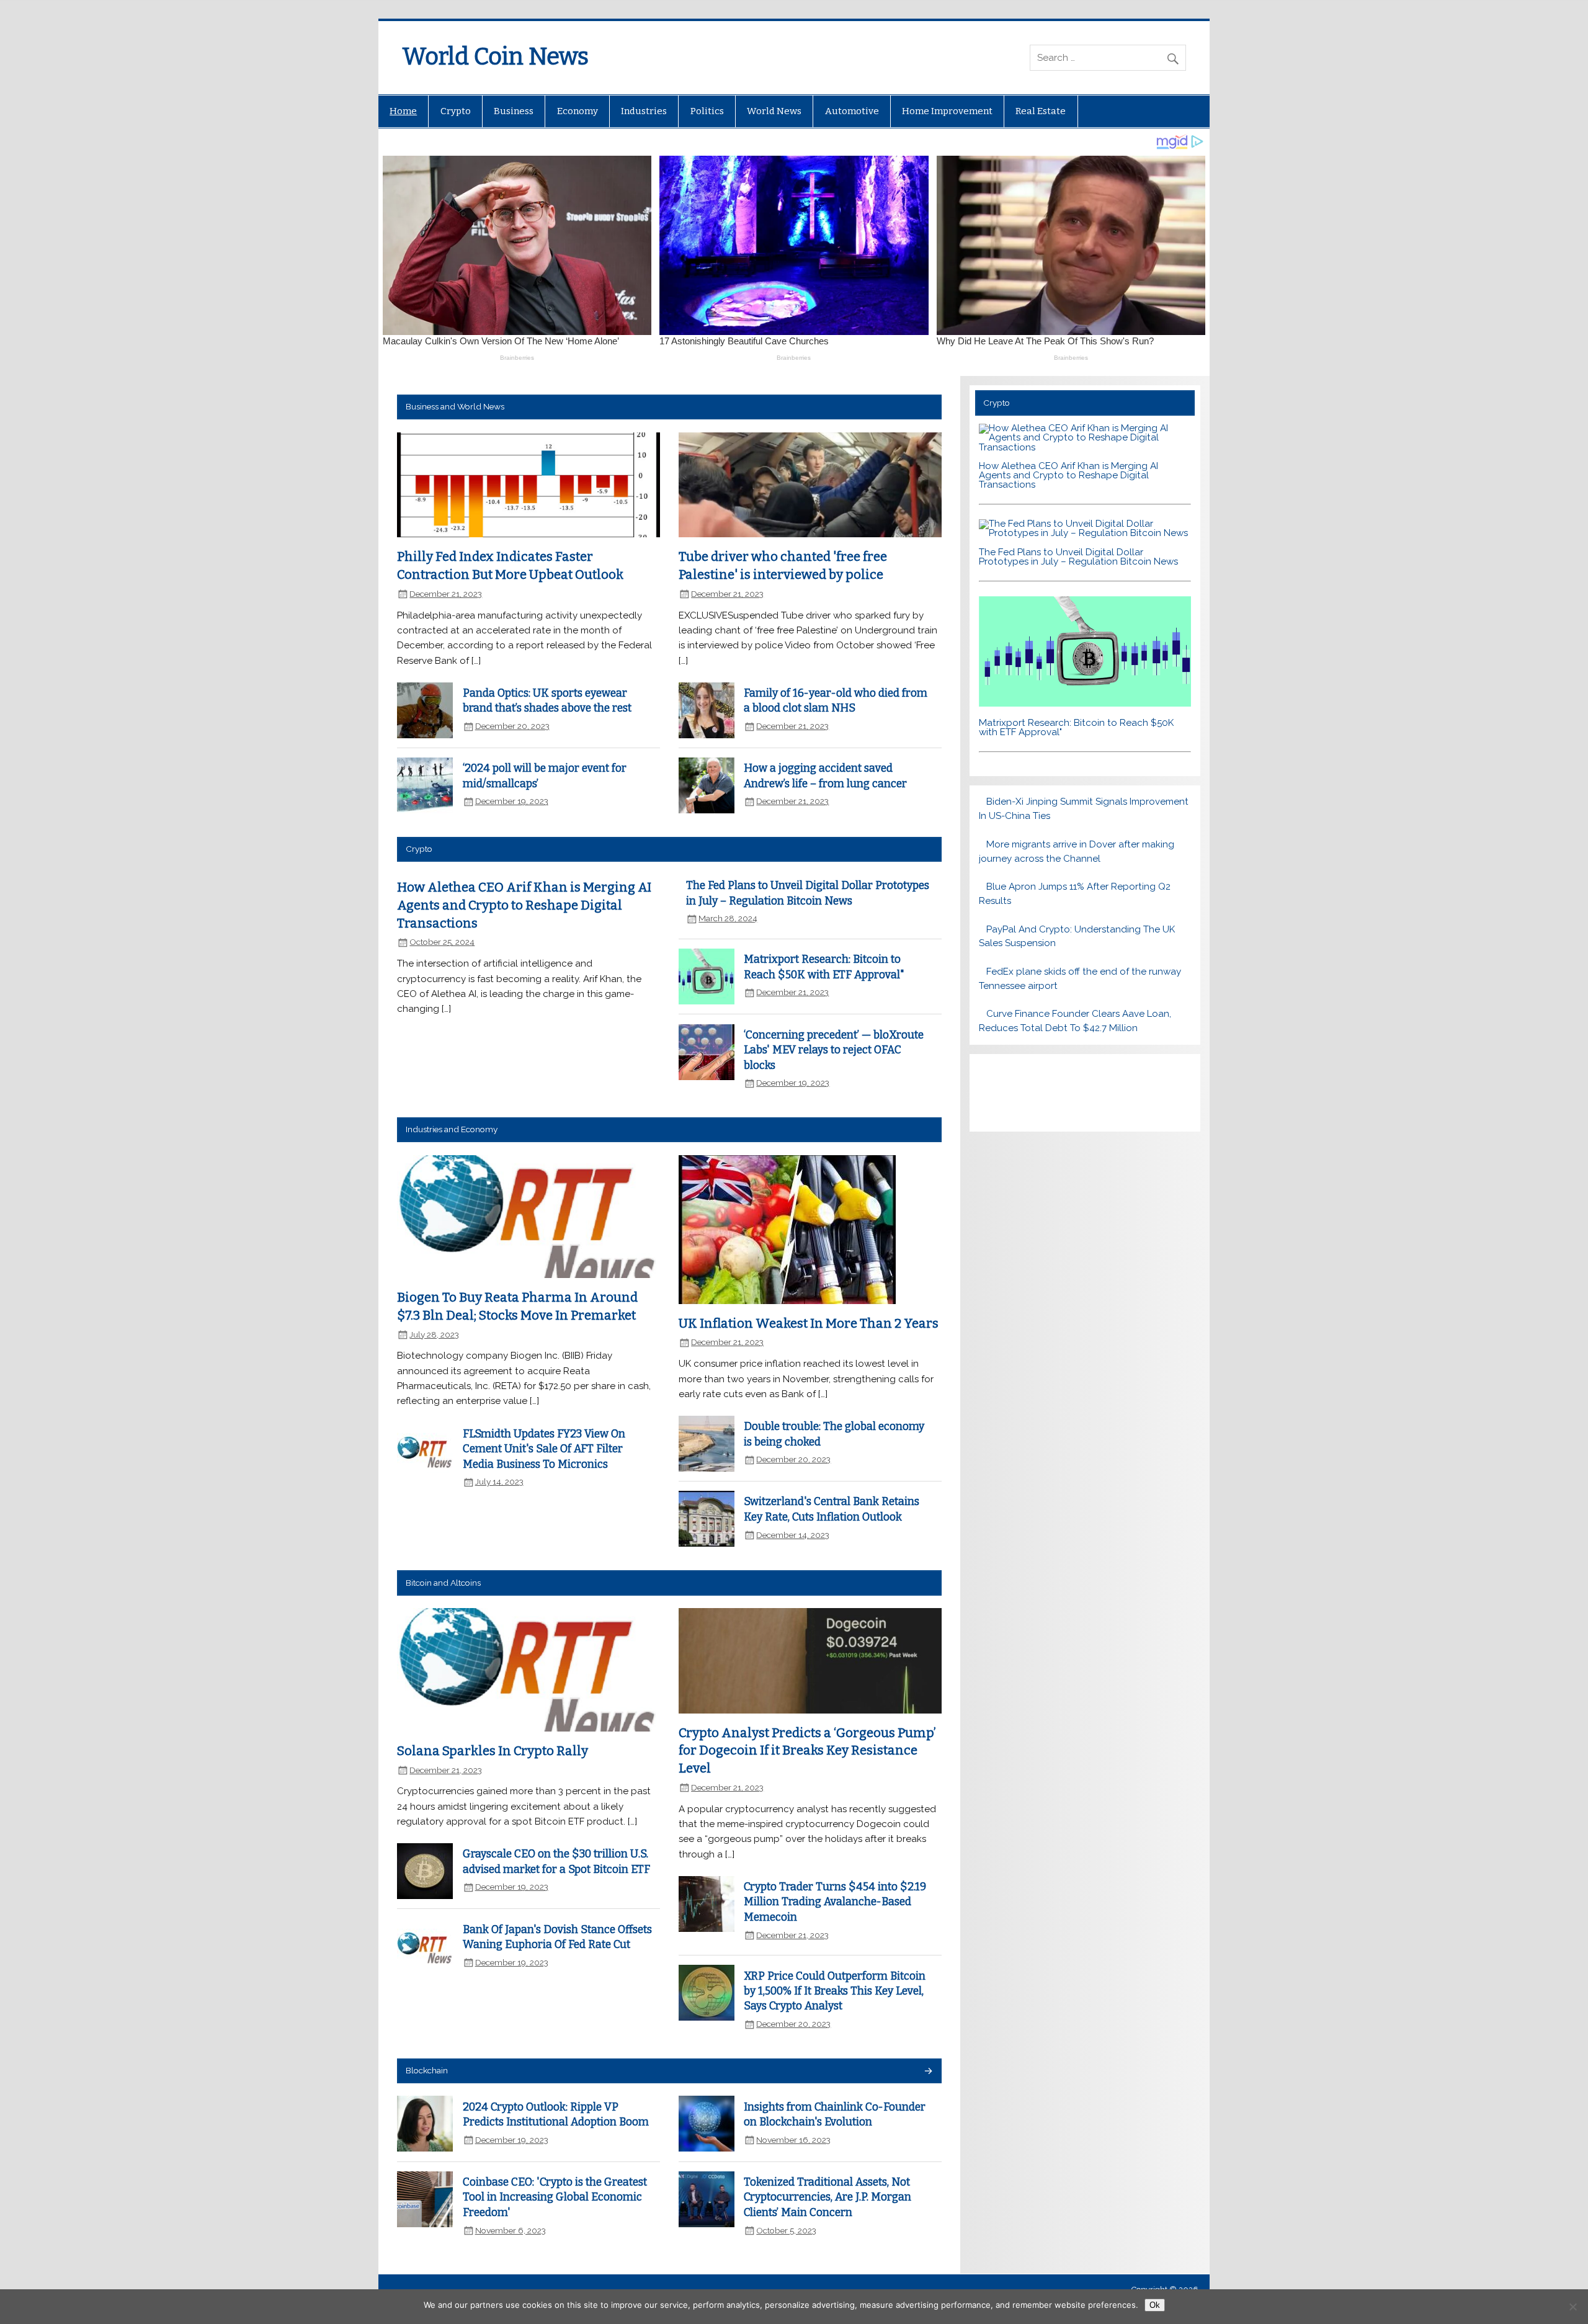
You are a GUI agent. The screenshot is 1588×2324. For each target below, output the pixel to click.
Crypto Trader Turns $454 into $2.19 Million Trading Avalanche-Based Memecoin (835, 1902)
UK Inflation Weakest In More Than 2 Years (809, 1323)
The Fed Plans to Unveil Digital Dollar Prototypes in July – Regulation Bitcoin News (1078, 557)
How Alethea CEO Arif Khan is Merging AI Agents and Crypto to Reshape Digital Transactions (524, 905)
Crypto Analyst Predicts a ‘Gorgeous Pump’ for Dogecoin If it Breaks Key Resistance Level (807, 1750)
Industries (644, 111)
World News (774, 111)
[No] (1572, 2307)
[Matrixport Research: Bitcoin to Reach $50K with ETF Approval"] (1085, 704)
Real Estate (1041, 111)
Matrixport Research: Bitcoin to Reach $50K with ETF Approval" (1076, 727)
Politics (707, 111)
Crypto (456, 111)
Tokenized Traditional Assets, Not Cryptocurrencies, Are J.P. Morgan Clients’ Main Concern (827, 2197)
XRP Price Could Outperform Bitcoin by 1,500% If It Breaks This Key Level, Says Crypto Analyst (835, 1991)
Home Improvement (947, 111)
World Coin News (495, 56)
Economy (578, 111)
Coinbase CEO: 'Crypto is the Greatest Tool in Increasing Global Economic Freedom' (555, 2197)
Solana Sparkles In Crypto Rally (493, 1751)
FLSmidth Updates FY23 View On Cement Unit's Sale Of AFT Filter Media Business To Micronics (544, 1449)
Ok (1155, 2305)
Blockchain (427, 2070)
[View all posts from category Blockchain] (928, 2072)
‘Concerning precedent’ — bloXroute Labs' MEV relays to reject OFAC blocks (834, 1050)
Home (403, 111)
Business (514, 111)
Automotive (852, 111)
